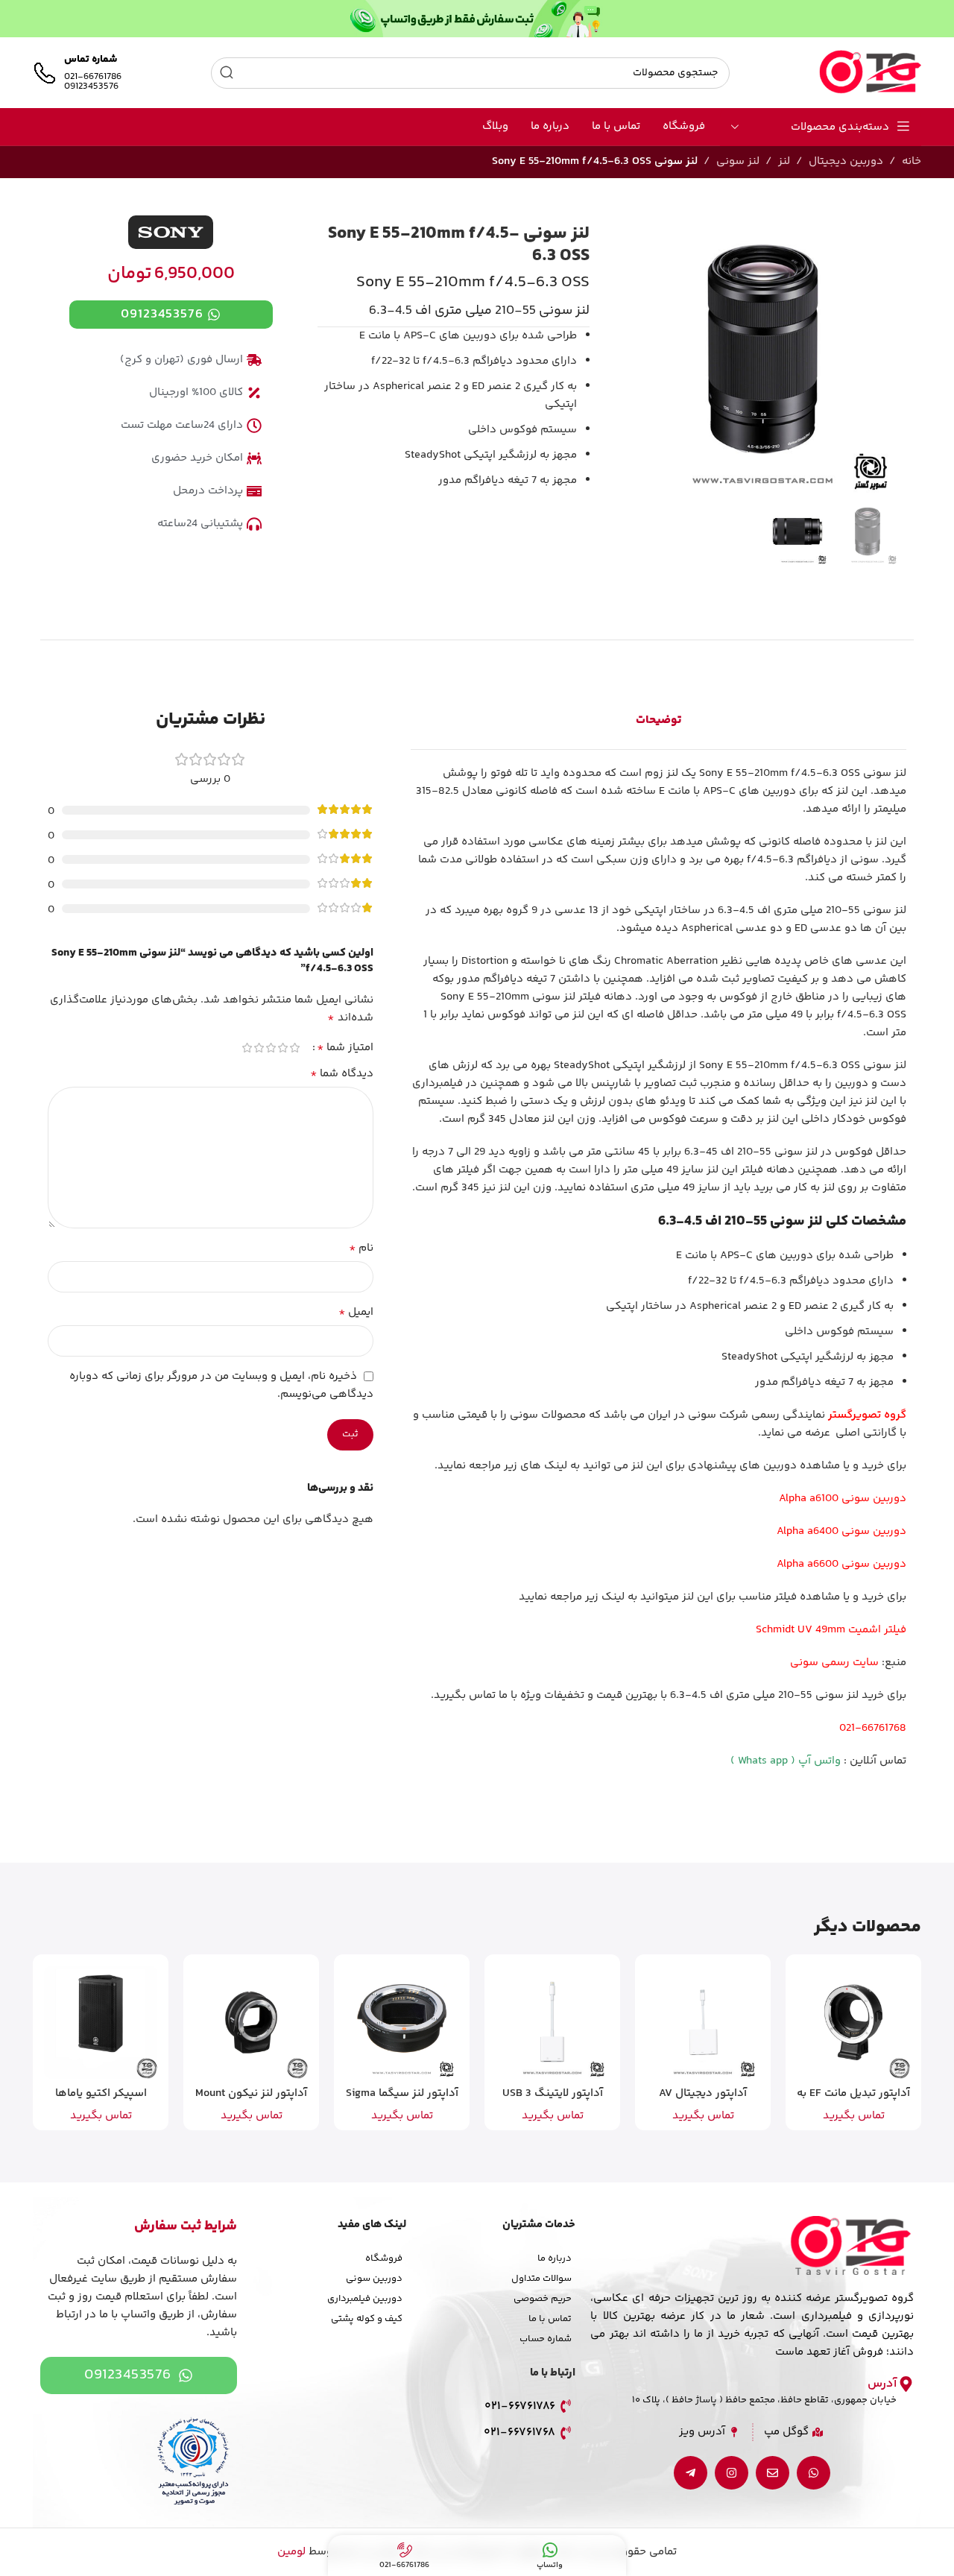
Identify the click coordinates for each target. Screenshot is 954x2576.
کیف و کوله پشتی (367, 2319)
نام (361, 1248)
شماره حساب (546, 2339)
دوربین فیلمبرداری (365, 2299)
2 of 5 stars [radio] (283, 1048)
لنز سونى (738, 161)
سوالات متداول (541, 2279)
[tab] (658, 721)
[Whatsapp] (814, 2473)
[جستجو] (227, 73)
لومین (291, 2552)
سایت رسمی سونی (834, 1663)
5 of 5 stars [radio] (247, 1048)
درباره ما (555, 2258)
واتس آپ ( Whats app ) (786, 1761)
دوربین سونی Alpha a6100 (843, 1499)
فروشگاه (384, 2258)
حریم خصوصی (543, 2299)
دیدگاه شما (342, 1074)
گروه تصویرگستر (867, 1415)
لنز (784, 161)
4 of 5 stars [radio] (259, 1048)
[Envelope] (773, 2473)
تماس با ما (550, 2319)
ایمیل (356, 1313)
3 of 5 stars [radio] (271, 1048)
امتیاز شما (345, 1048)
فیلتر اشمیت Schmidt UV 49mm (831, 1630)
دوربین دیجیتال (846, 161)
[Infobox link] (77, 73)
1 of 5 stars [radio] (295, 1048)
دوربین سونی (374, 2279)
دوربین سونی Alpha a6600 (841, 1564)
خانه (912, 161)
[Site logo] (870, 73)
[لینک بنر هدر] (477, 19)
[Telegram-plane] (691, 2473)
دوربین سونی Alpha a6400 (841, 1531)
